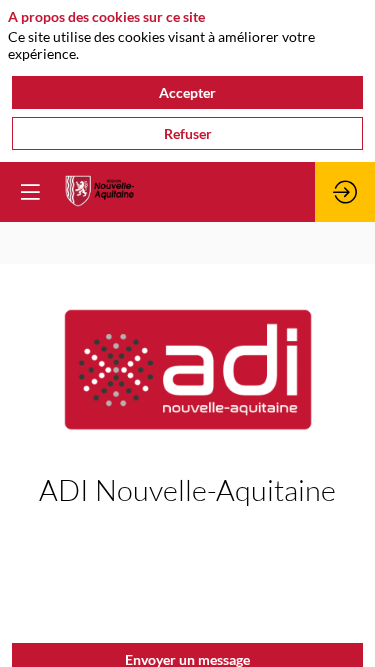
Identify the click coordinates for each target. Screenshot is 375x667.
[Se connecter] (345, 192)
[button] (30, 192)
